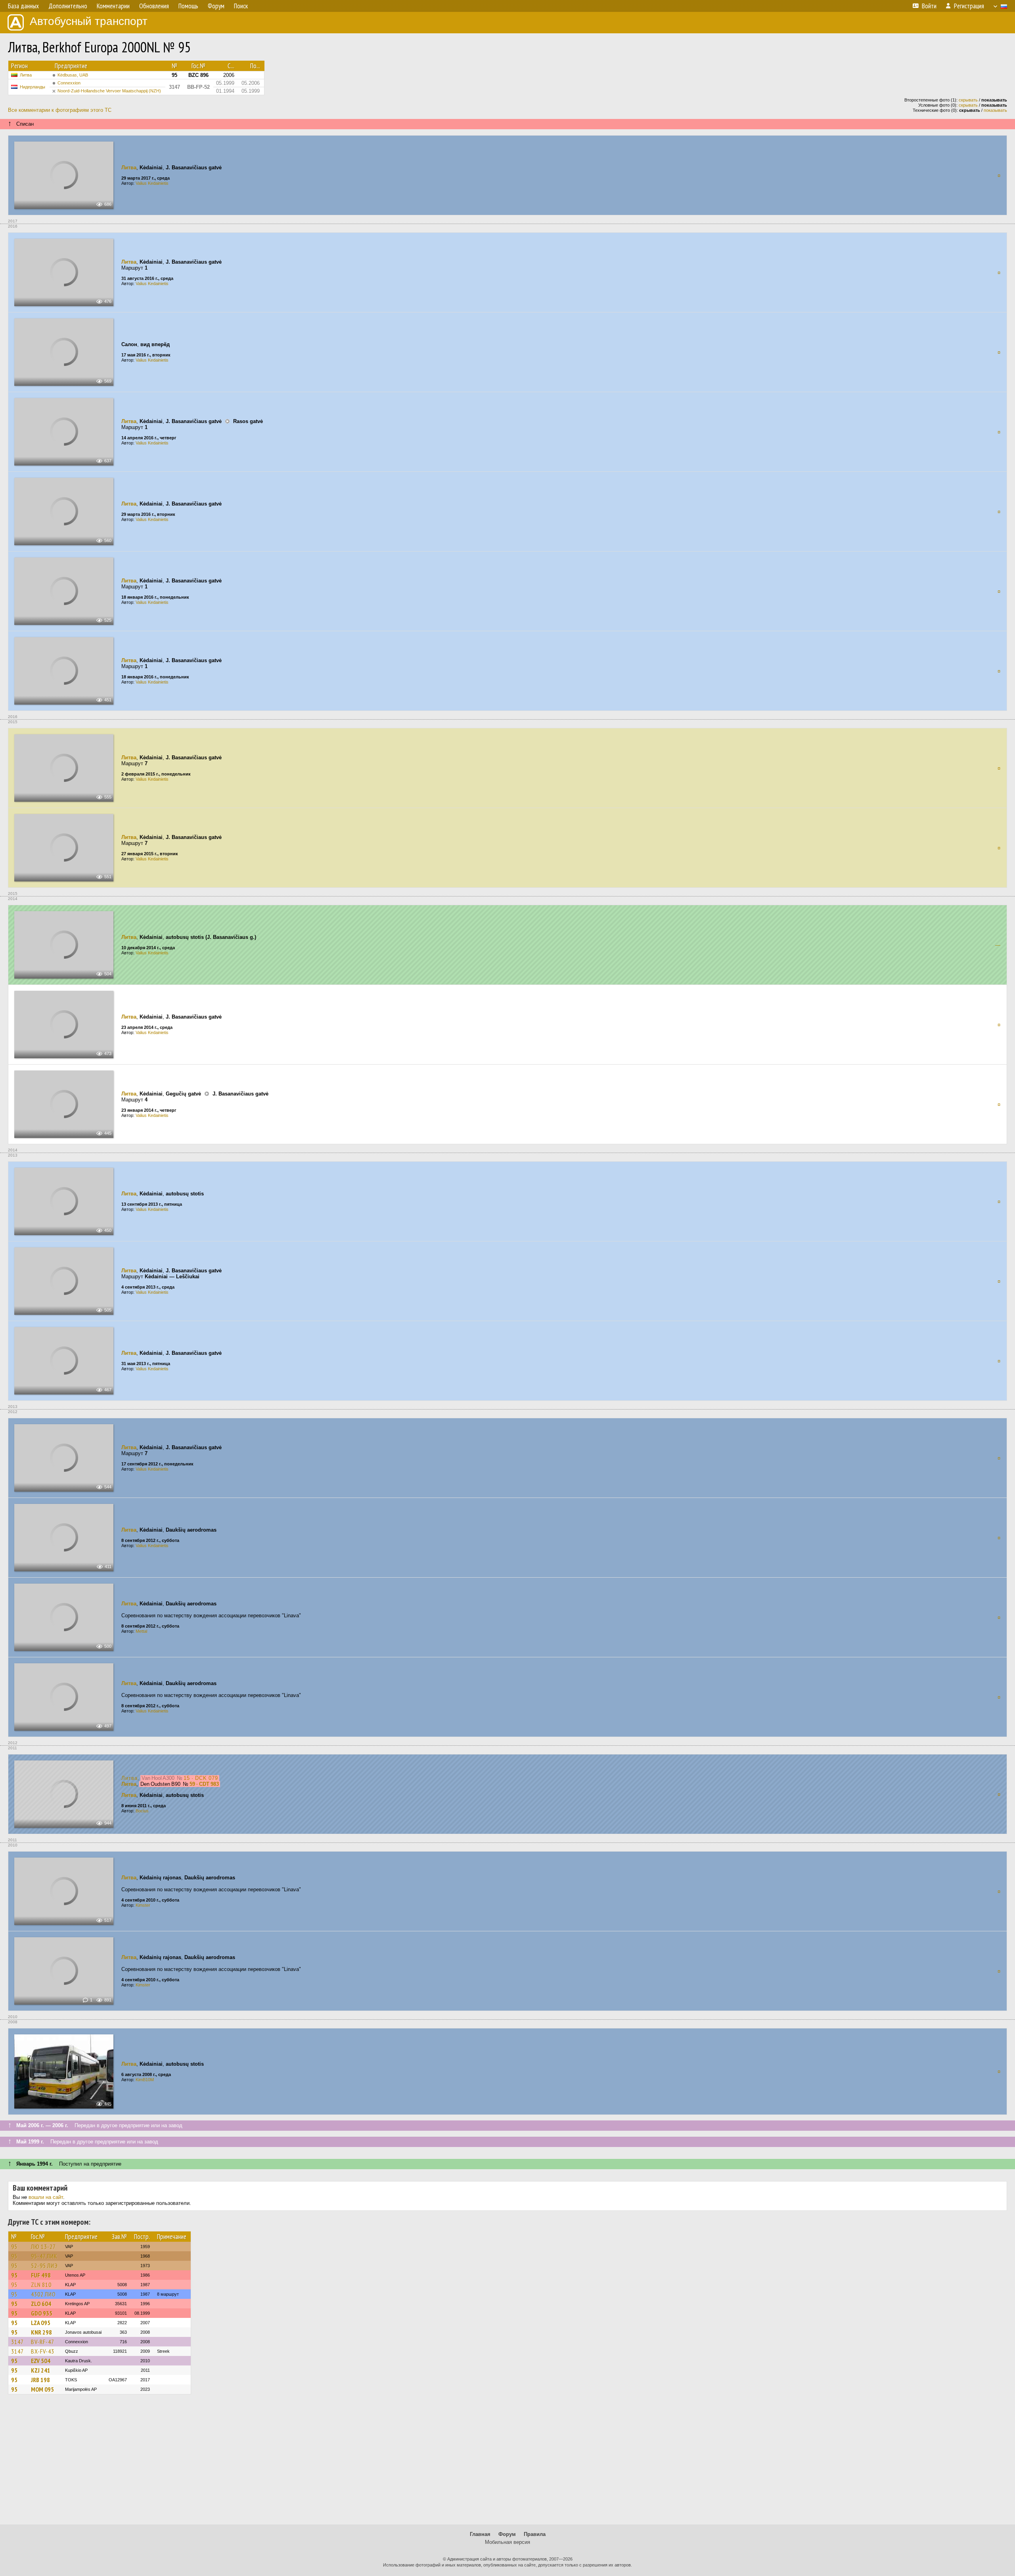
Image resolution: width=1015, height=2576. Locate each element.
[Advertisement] (507, 2463)
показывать (995, 110)
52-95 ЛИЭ (44, 2266)
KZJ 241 (41, 2370)
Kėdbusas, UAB (73, 75)
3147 (17, 2342)
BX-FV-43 (43, 2351)
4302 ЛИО (43, 2294)
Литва (26, 75)
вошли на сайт (46, 2197)
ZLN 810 (41, 2285)
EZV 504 (41, 2361)
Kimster (143, 1905)
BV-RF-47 (43, 2342)
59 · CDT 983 (204, 1784)
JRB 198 (40, 2380)
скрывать (968, 100)
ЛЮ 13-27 (43, 2247)
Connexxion (69, 83)
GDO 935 (42, 2313)
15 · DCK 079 (201, 1778)
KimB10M (145, 2080)
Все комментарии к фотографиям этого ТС (60, 110)
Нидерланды (33, 87)
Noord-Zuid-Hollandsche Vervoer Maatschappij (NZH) (109, 91)
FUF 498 (41, 2275)
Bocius (142, 1811)
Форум (507, 2534)
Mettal (141, 1631)
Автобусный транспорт (89, 21)
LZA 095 (41, 2323)
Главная (480, 2534)
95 (14, 2247)
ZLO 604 (41, 2304)
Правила (535, 2534)
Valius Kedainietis (152, 183)
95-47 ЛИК (44, 2256)
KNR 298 (41, 2332)
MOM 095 (42, 2389)
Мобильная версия (507, 2542)
